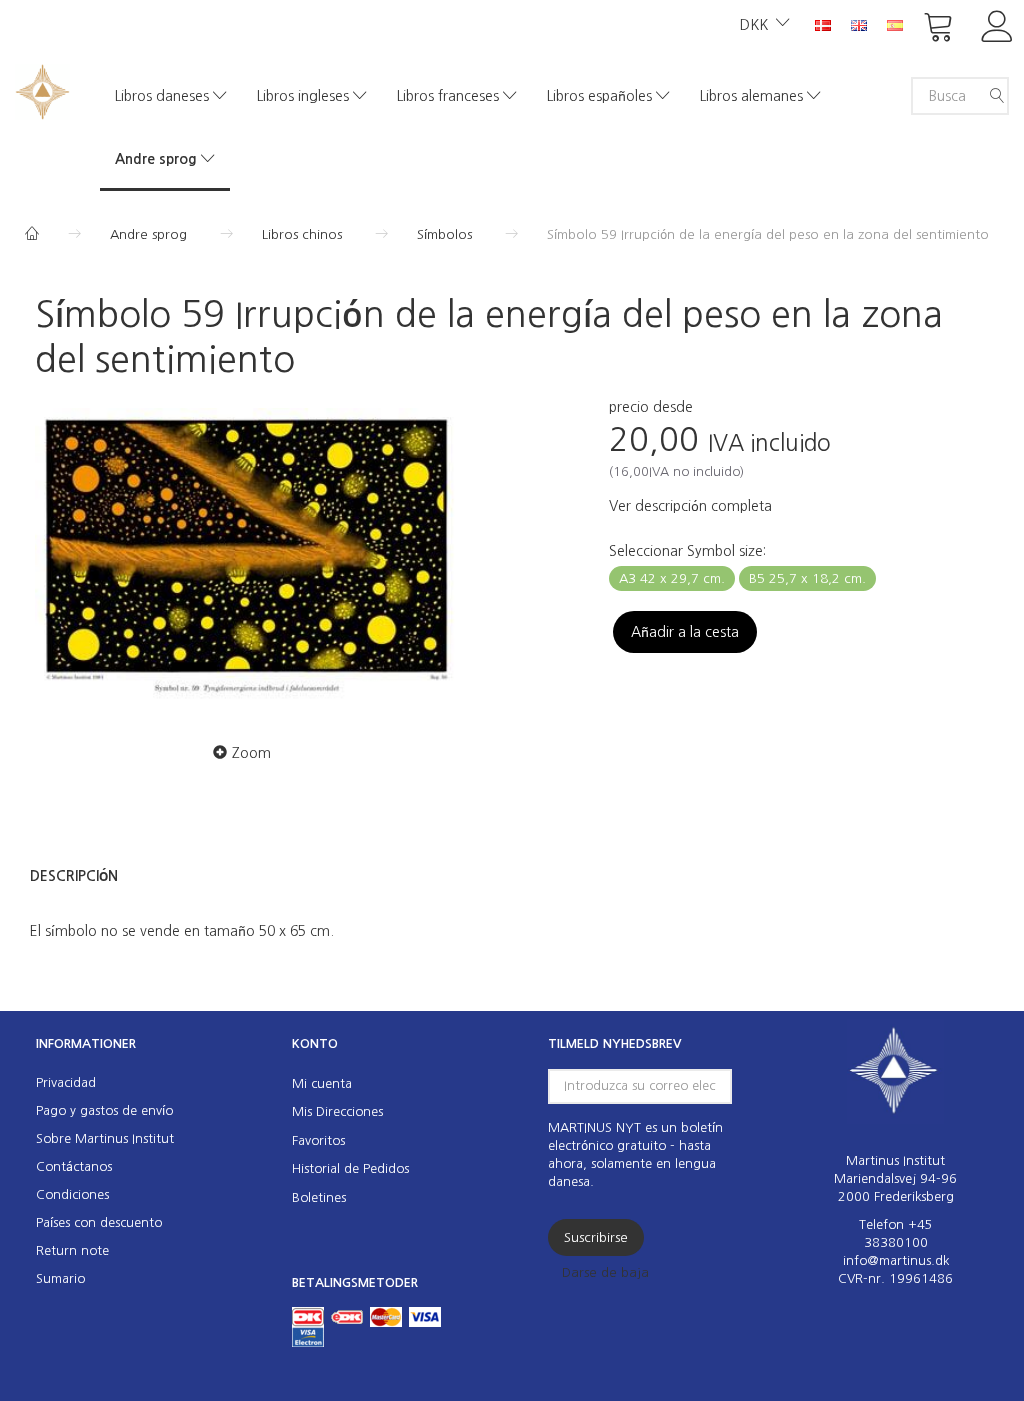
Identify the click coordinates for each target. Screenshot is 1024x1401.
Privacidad (66, 1082)
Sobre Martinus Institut (105, 1138)
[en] (859, 24)
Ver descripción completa (690, 506)
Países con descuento (99, 1222)
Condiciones (72, 1194)
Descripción (74, 876)
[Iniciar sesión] (997, 24)
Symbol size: (687, 551)
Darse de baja (605, 1272)
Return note (72, 1250)
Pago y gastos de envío (104, 1110)
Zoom (251, 753)
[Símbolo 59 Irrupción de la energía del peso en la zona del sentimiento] (247, 556)
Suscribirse (596, 1237)
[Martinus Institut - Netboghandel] (42, 89)
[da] (823, 24)
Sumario (60, 1278)
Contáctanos (74, 1166)
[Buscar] (997, 96)
